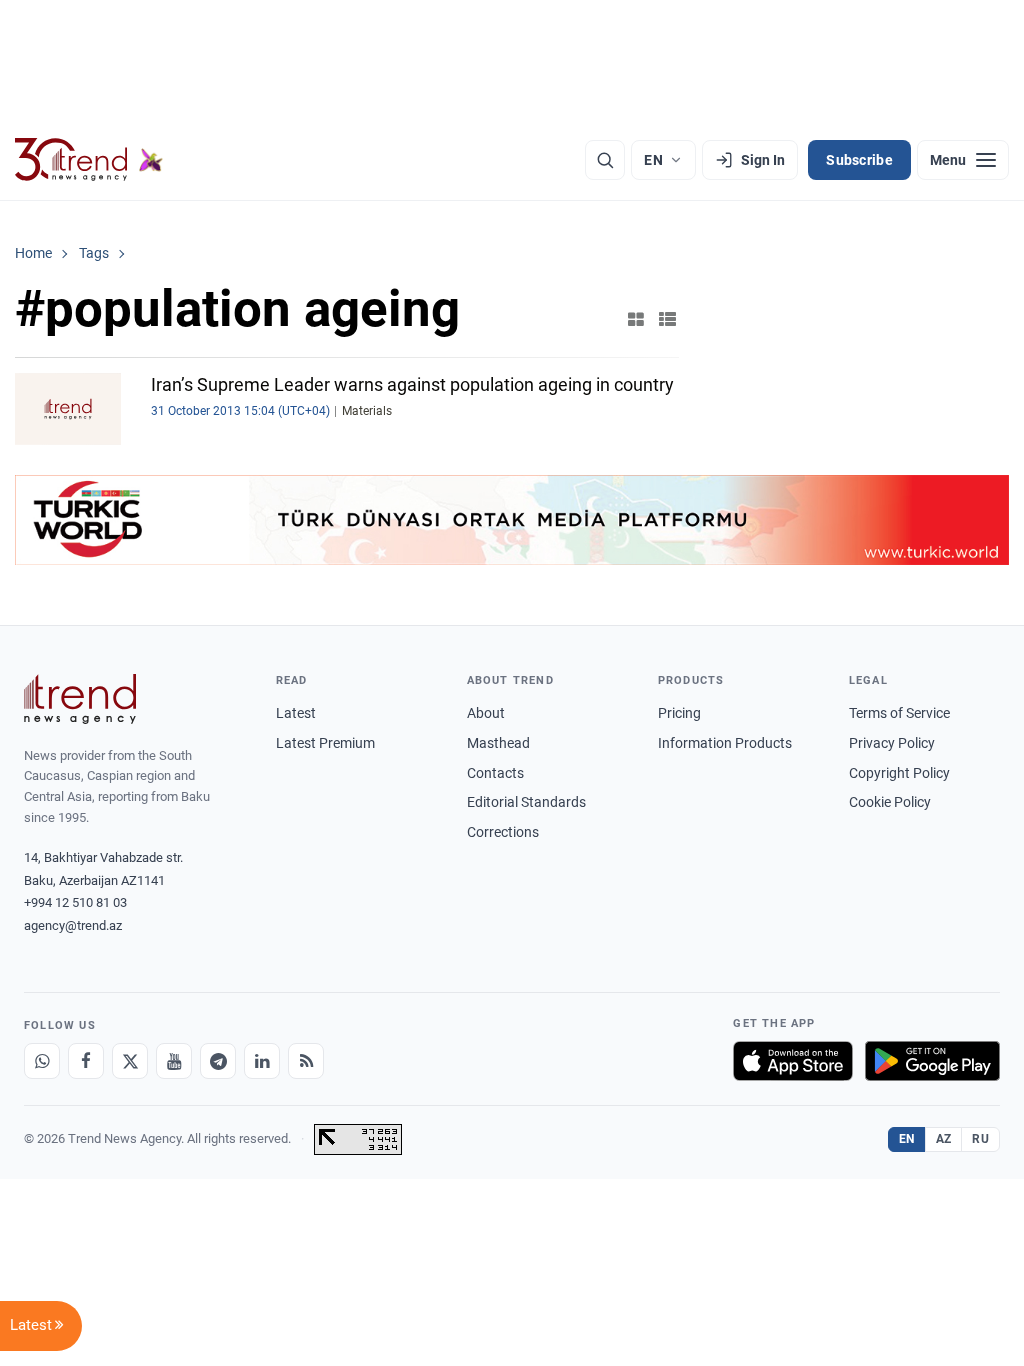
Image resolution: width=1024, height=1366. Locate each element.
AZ (944, 1139)
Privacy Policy (892, 743)
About (486, 713)
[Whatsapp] (42, 1061)
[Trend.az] (89, 160)
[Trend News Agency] (80, 699)
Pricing (679, 713)
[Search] (605, 160)
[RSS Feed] (306, 1061)
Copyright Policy (899, 773)
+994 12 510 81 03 (75, 902)
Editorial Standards (526, 802)
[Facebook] (86, 1061)
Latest (296, 713)
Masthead (498, 743)
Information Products (725, 743)
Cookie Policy (890, 802)
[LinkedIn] (262, 1061)
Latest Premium (325, 743)
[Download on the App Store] (793, 1061)
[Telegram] (218, 1061)
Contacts (495, 773)
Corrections (503, 832)
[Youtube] (174, 1061)
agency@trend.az (73, 925)
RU (980, 1139)
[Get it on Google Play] (932, 1061)
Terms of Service (899, 713)
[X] (130, 1061)
